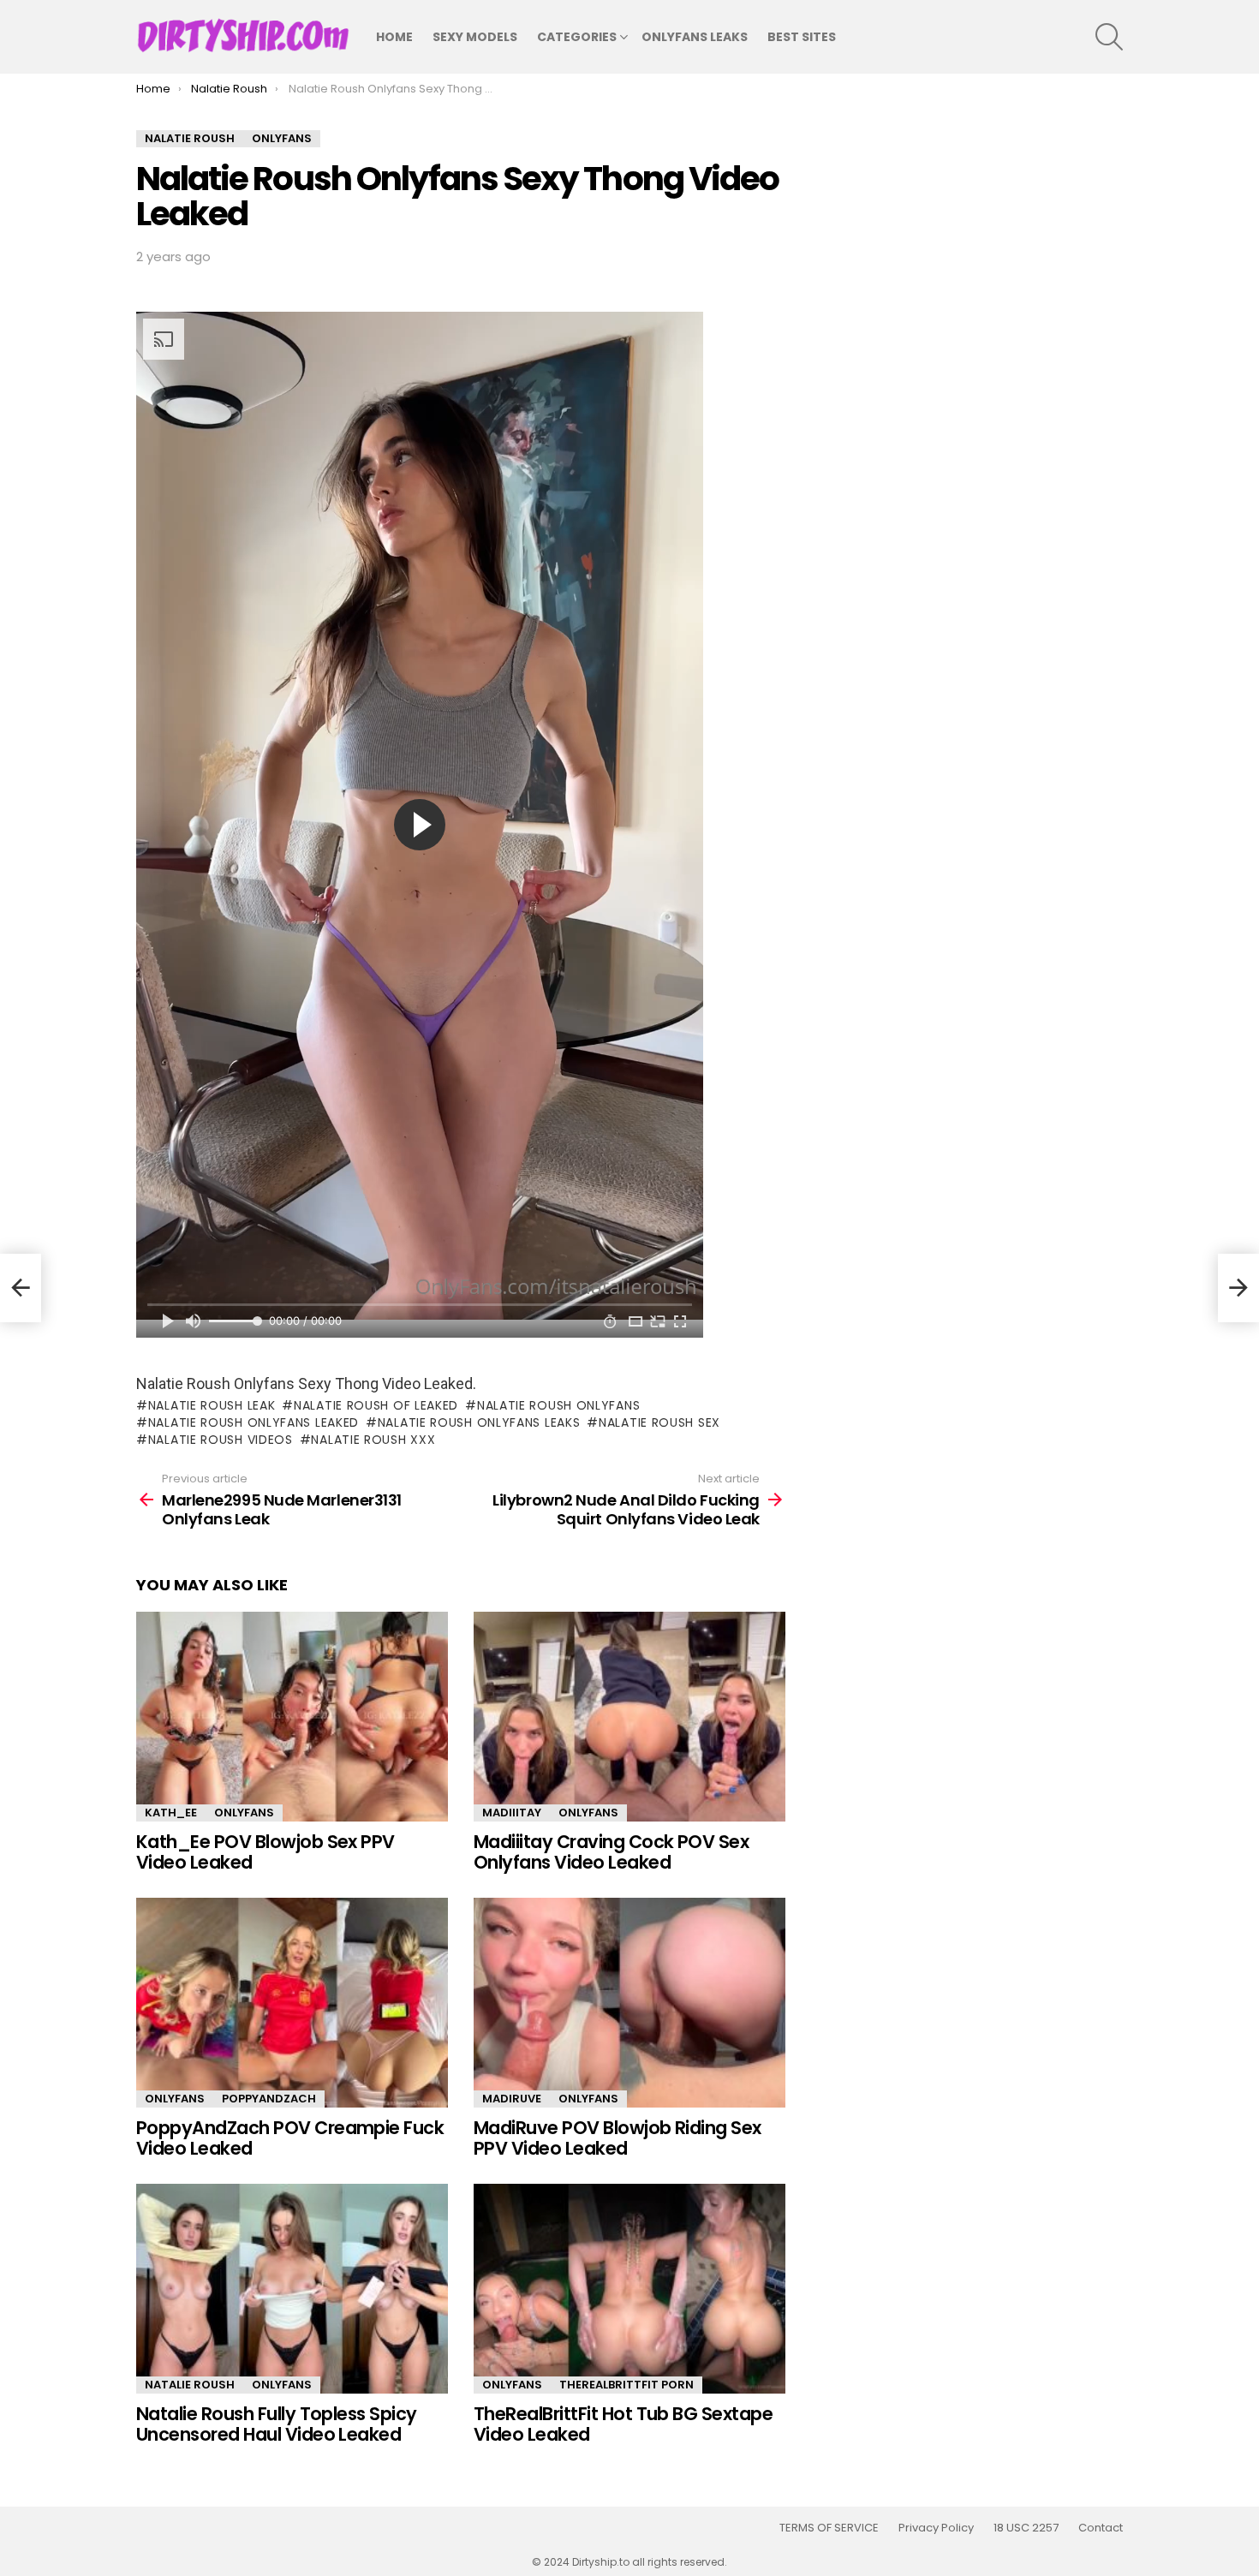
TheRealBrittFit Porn (627, 2385)
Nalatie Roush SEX (659, 1422)
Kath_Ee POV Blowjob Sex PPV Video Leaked (266, 1852)
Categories (577, 37)
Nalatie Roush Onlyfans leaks (479, 1422)
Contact (1101, 2528)
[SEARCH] (1109, 37)
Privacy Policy (936, 2528)
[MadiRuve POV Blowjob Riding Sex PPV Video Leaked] (629, 2003)
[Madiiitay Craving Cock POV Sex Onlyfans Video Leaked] (629, 1717)
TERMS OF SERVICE (829, 2528)
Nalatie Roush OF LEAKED (376, 1405)
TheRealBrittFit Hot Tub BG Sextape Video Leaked (623, 2424)
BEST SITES (802, 37)
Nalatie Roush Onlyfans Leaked (254, 1422)
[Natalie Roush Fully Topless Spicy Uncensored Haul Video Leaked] (292, 2289)
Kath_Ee (171, 1813)
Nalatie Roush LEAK (212, 1405)
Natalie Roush (190, 2385)
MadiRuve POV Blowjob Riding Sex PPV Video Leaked (618, 2138)
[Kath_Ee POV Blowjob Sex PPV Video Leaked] (292, 1717)
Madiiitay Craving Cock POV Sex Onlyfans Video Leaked (611, 1852)
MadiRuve (512, 2099)
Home (394, 37)
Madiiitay (512, 1813)
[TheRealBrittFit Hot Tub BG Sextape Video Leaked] (629, 2289)
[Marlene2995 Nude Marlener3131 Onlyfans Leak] (21, 1288)
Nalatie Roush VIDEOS (221, 1440)
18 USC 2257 (1026, 2528)
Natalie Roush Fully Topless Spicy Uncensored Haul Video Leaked (277, 2424)
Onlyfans (244, 1813)
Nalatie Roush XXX (373, 1440)
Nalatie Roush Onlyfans (558, 1405)
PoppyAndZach (269, 2099)
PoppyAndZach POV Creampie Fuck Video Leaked (290, 2138)
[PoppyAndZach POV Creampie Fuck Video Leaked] (292, 2003)
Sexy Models (475, 37)
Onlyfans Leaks (695, 37)
